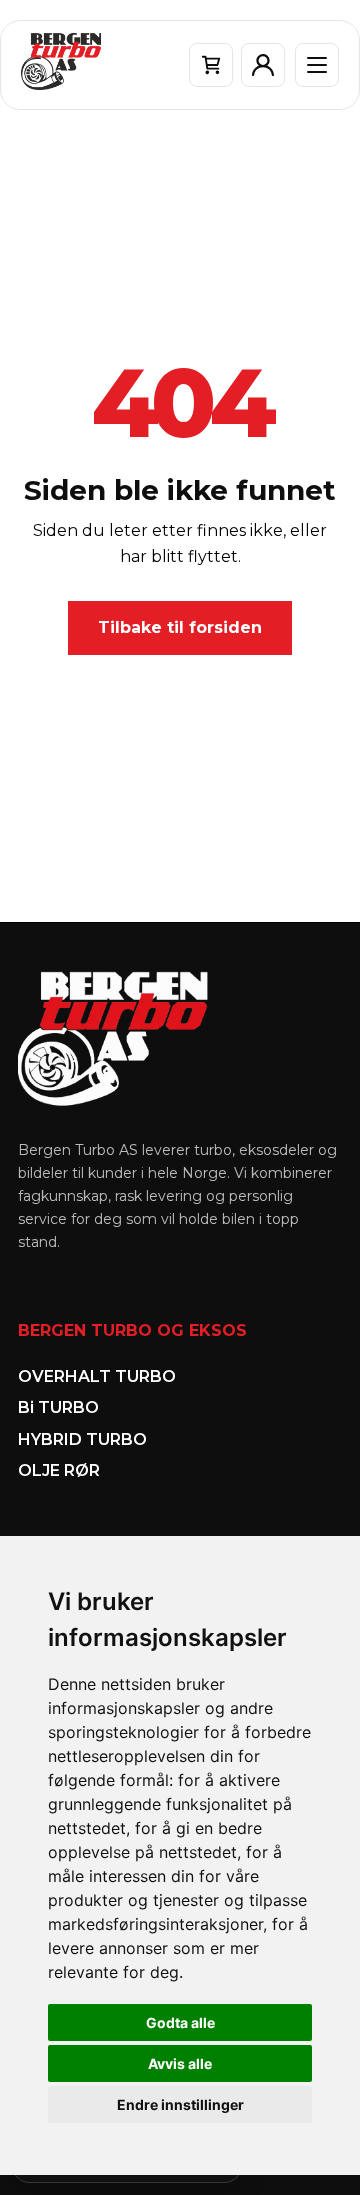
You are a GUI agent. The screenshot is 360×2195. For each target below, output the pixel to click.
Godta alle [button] (180, 2022)
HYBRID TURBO (82, 1439)
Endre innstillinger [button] (180, 2104)
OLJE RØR (59, 1470)
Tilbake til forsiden (180, 627)
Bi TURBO (58, 1407)
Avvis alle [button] (180, 2063)
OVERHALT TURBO (97, 1376)
